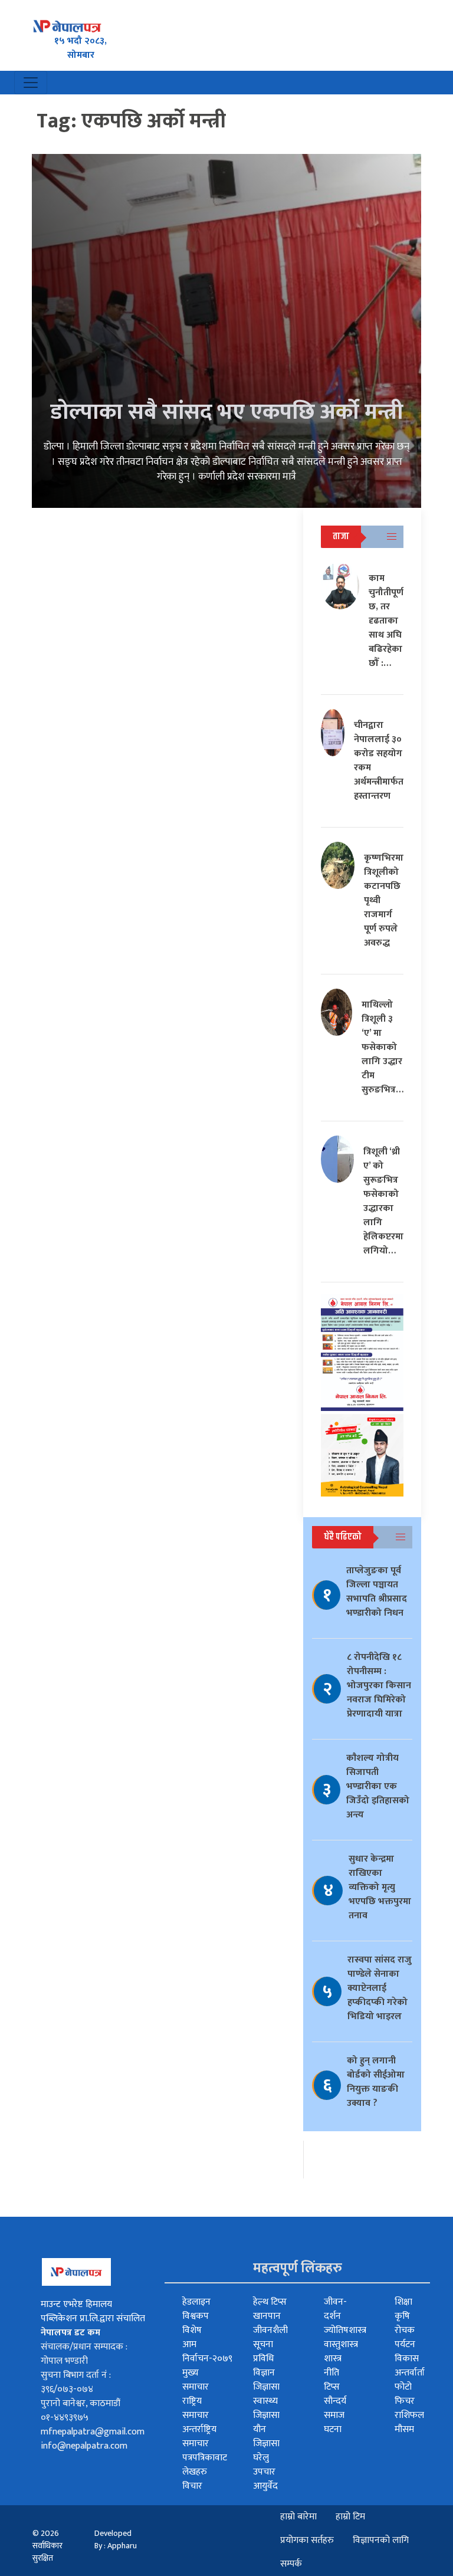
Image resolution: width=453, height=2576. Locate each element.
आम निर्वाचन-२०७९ (207, 2352)
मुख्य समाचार (196, 2380)
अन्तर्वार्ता (410, 2373)
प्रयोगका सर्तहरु (307, 2540)
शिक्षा (403, 2302)
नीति (331, 2373)
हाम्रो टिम (350, 2517)
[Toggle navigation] (31, 83)
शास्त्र (333, 2359)
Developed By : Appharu (116, 2539)
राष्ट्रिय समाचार (196, 2408)
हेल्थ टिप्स (270, 2302)
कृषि (402, 2316)
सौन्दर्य (335, 2401)
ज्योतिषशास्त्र (345, 2330)
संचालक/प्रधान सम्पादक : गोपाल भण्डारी (84, 2354)
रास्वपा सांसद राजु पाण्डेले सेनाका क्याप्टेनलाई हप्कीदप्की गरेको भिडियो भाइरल (380, 1988)
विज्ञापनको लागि (381, 2540)
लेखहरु (195, 2472)
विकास (407, 2359)
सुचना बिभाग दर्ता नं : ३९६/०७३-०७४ (76, 2382)
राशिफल (409, 2415)
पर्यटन (405, 2344)
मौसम (404, 2429)
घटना (333, 2429)
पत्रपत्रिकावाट (205, 2458)
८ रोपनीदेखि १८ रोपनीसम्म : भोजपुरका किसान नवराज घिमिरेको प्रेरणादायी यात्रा (379, 1686)
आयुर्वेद (265, 2486)
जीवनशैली (270, 2330)
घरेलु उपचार (264, 2465)
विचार (192, 2486)
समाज (334, 2415)
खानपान (267, 2316)
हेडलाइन (196, 2302)
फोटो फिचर (405, 2394)
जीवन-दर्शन (335, 2309)
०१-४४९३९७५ (65, 2418)
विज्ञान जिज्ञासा (266, 2380)
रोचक (405, 2330)
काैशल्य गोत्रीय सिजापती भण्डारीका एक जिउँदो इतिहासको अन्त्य (378, 1786)
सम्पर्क (291, 2564)
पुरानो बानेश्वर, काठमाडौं (81, 2403)
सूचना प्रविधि (263, 2352)
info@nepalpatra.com (84, 2446)
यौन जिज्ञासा (266, 2436)
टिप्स (332, 2387)
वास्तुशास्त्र (341, 2344)
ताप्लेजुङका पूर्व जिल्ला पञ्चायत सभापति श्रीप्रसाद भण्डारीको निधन (377, 1592)
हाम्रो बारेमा (298, 2517)
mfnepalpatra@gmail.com (93, 2432)
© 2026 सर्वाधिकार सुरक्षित (47, 2546)
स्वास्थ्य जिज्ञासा (266, 2408)
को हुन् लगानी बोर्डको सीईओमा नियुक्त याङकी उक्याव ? (376, 2082)
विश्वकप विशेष (196, 2323)
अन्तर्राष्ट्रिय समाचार (199, 2436)
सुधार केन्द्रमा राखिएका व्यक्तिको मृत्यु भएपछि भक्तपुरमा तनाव (380, 1887)
